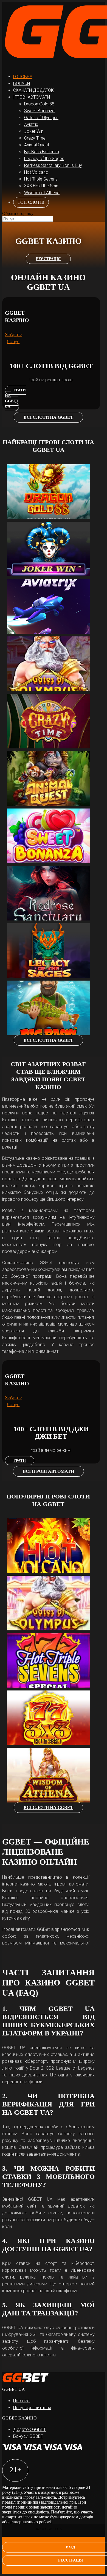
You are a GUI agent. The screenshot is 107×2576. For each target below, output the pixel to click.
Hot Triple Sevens (41, 179)
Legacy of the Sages (44, 159)
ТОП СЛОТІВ (31, 202)
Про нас (21, 2401)
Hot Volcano (36, 172)
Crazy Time (35, 138)
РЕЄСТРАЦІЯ (48, 259)
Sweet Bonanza (39, 111)
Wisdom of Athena (42, 193)
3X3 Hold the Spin (41, 186)
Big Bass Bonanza (42, 152)
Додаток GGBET (29, 2429)
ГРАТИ (20, 1461)
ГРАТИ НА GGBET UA (15, 398)
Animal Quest (37, 145)
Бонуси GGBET (28, 2436)
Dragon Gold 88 (39, 104)
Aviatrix (31, 124)
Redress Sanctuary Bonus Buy (53, 165)
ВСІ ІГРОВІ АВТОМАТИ (48, 1471)
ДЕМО (54, 483)
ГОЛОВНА (23, 77)
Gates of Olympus (41, 118)
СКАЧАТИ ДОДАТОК (33, 90)
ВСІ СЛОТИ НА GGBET (48, 417)
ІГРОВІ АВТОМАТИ (32, 97)
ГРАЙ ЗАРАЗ (54, 494)
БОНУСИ (22, 83)
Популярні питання (32, 2408)
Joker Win (34, 131)
